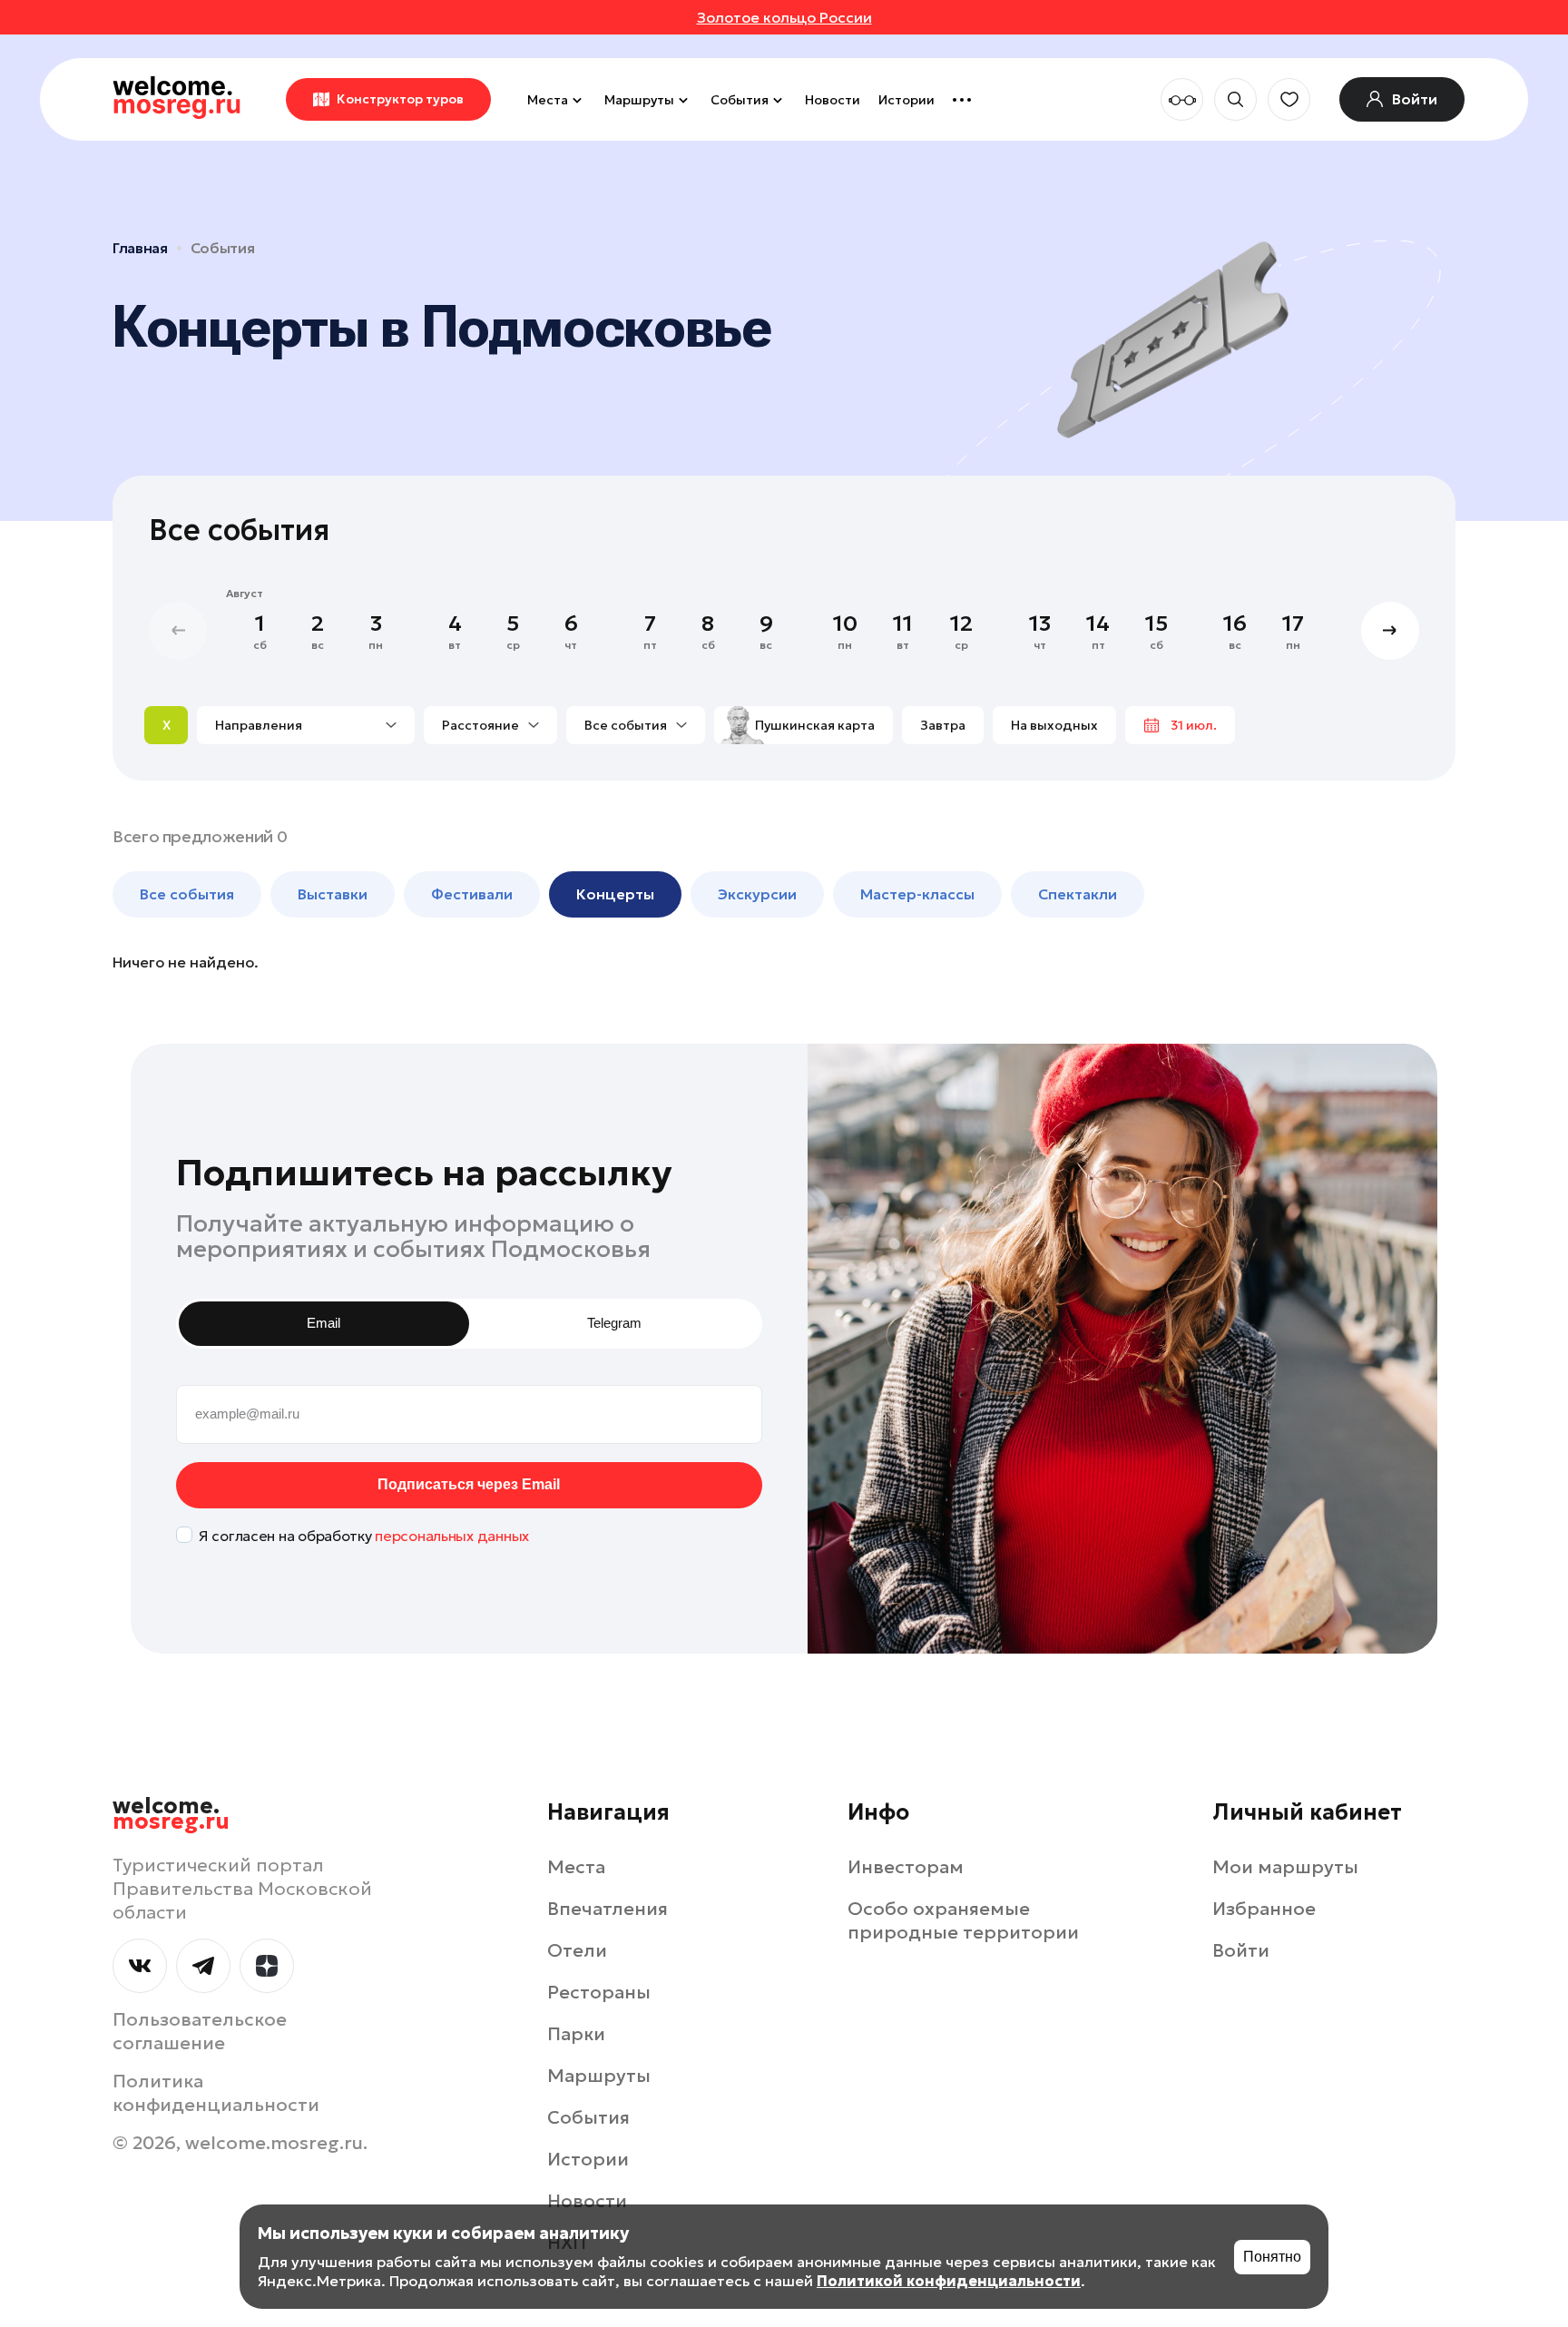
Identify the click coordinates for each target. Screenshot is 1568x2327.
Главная (140, 248)
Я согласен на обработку (364, 1536)
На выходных (1054, 725)
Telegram (614, 1323)
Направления (259, 725)
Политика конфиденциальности (216, 2093)
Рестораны (599, 1992)
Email (323, 1323)
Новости (833, 100)
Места (548, 100)
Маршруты (639, 100)
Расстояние (480, 725)
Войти (1241, 1950)
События (740, 100)
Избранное (1264, 1909)
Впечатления (608, 1909)
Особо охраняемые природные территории (963, 1920)
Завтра (943, 725)
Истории (906, 100)
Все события (626, 725)
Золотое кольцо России (784, 17)
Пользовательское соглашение (200, 2031)
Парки (576, 2034)
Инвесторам (906, 1867)
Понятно (1272, 2257)
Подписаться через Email (469, 1484)
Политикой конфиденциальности (949, 2281)
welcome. (171, 1814)
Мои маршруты (1285, 1867)
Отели (577, 1950)
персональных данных (452, 1536)
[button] (1390, 631)
